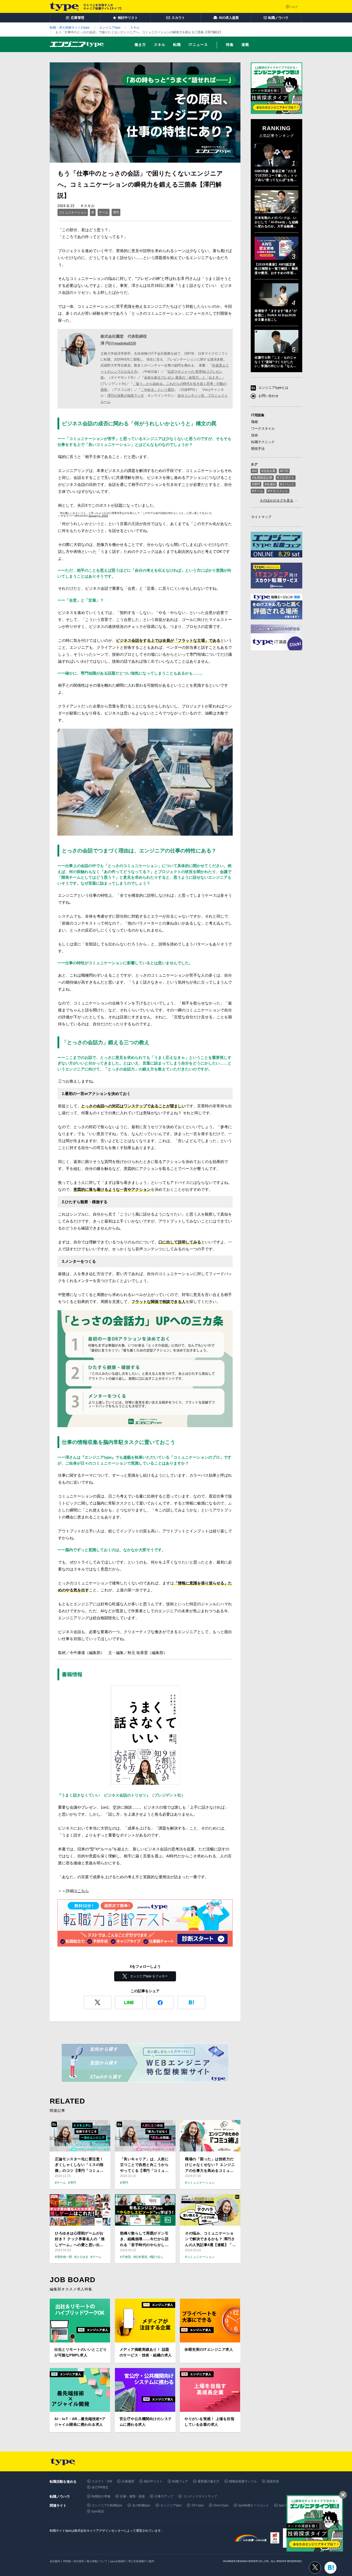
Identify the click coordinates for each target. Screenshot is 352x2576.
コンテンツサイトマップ (200, 2496)
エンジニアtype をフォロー (149, 1976)
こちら (83, 1891)
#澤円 (256, 484)
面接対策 (273, 2481)
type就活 (98, 2511)
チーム (104, 212)
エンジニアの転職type (107, 2505)
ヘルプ (294, 7)
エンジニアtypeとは (273, 388)
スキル (160, 45)
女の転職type (141, 2505)
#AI (254, 471)
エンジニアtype (171, 2505)
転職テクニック (263, 442)
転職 (177, 45)
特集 (230, 45)
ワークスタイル (263, 429)
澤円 (116, 212)
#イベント (287, 484)
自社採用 (79, 2561)
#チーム (258, 491)
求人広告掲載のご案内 (141, 2561)
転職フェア (180, 2481)
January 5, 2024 (98, 516)
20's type (198, 2505)
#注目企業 (268, 471)
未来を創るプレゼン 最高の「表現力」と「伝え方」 (183, 377)
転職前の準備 (101, 2496)
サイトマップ (261, 517)
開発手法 (258, 449)
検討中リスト (153, 2481)
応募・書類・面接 (132, 2496)
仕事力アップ (164, 2496)
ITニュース (198, 45)
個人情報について (97, 2561)
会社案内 (55, 2561)
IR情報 (67, 2561)
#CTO (284, 471)
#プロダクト (286, 478)
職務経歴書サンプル (243, 2481)
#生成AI (270, 484)
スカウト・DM (102, 2481)
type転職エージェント (254, 2505)
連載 (245, 45)
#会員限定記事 (262, 478)
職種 (255, 422)
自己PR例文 (100, 2487)
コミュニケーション (73, 212)
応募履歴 (128, 2481)
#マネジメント (278, 491)
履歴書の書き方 (208, 2481)
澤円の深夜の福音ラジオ (126, 396)
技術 (255, 435)
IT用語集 (258, 415)
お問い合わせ (269, 396)
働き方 (140, 45)
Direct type (221, 2505)
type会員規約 (118, 2561)
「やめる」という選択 (157, 390)
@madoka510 (123, 343)
